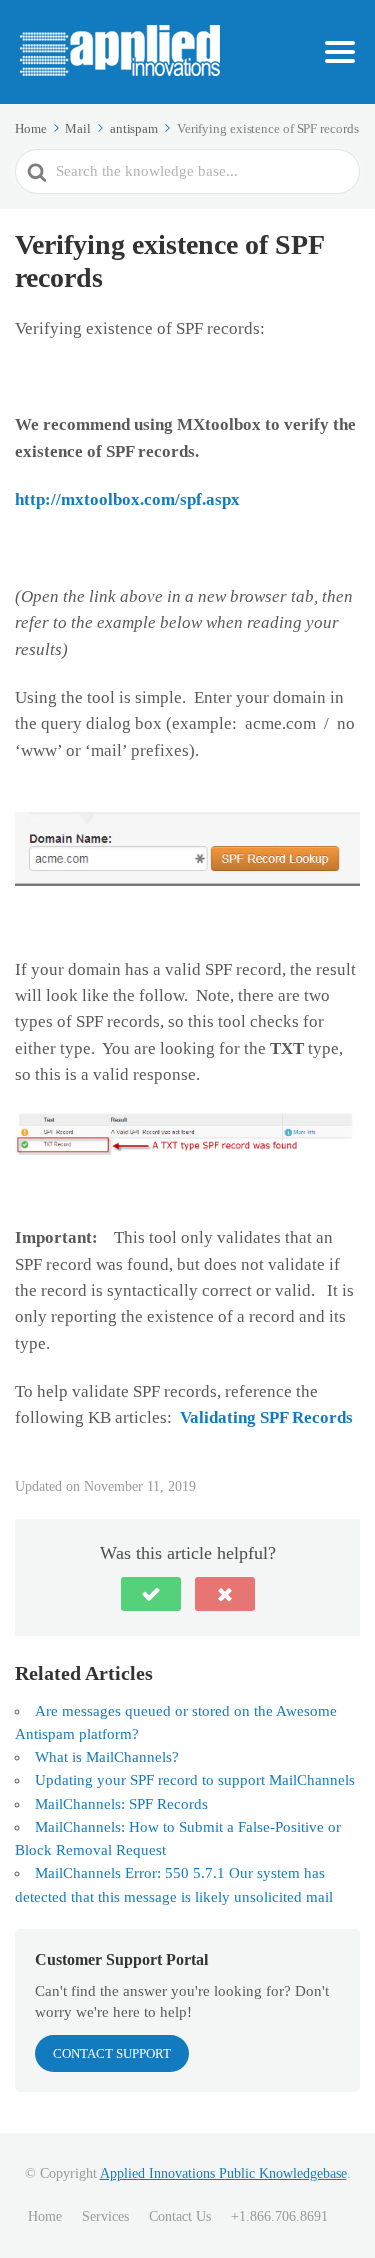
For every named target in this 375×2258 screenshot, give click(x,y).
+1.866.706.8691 (279, 2216)
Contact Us (180, 2216)
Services (105, 2216)
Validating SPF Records (266, 1417)
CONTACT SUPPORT (112, 2053)
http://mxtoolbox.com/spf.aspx (127, 499)
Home (45, 2216)
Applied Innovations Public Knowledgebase (223, 2173)
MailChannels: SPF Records (121, 1804)
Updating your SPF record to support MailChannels (195, 1780)
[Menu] (340, 52)
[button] (151, 1594)
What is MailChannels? (107, 1757)
